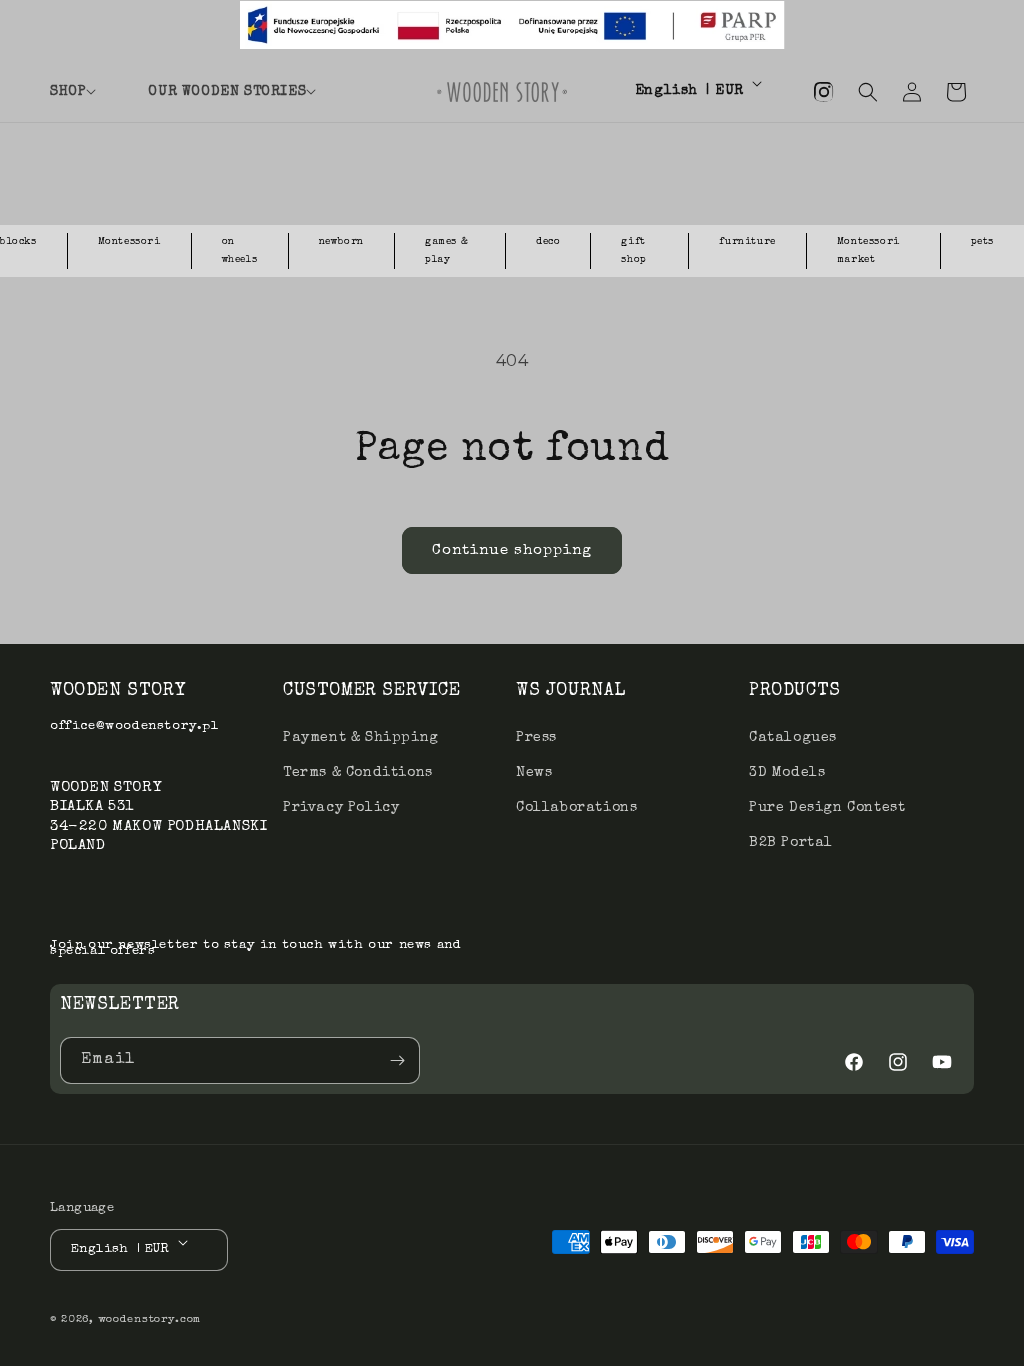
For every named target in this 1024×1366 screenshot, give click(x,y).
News (534, 773)
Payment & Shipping (361, 738)
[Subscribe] (397, 1060)
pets (982, 242)
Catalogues (793, 738)
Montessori (129, 242)
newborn (341, 242)
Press (536, 738)
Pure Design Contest (827, 808)
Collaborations (576, 808)
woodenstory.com (150, 1319)
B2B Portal (791, 843)
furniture (747, 242)
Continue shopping (512, 550)
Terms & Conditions (358, 773)
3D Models (787, 773)
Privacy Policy (341, 808)
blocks (18, 242)
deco (548, 242)
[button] (87, 92)
